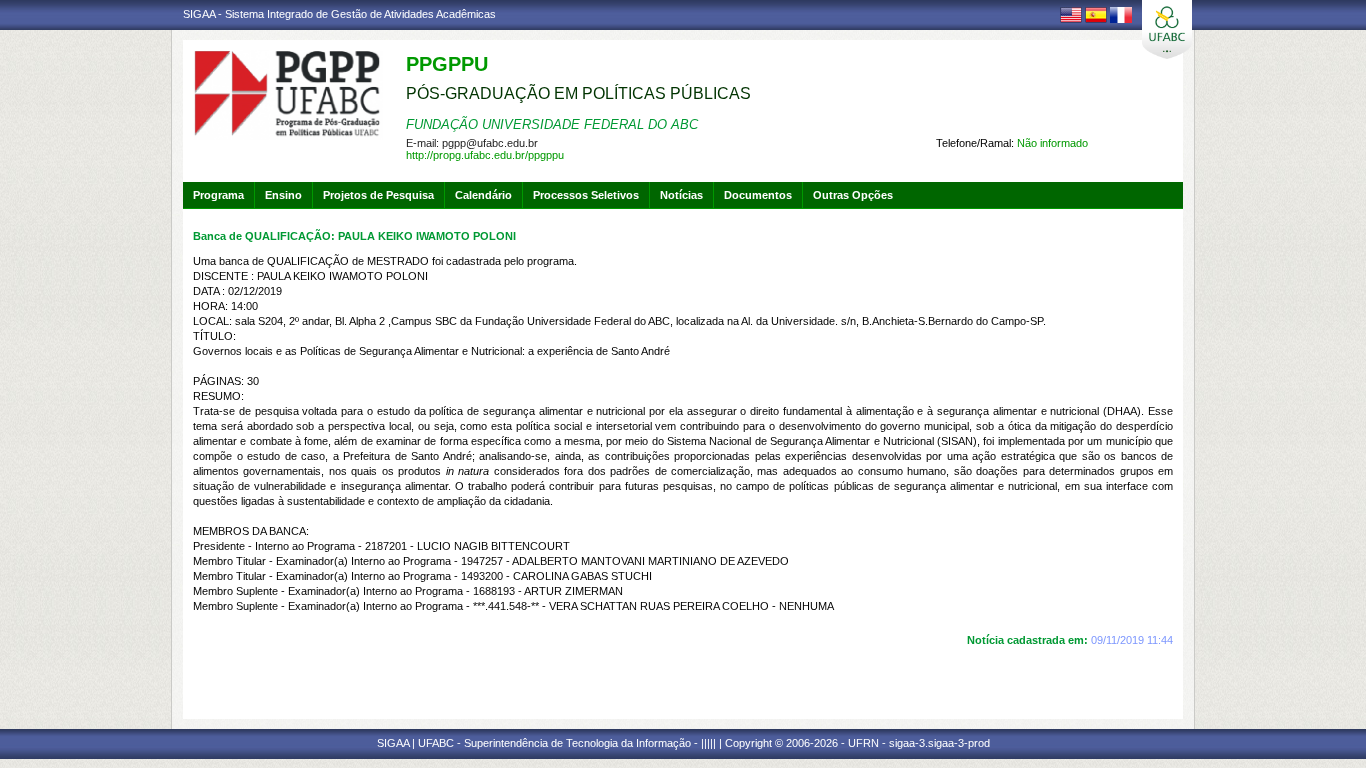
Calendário (483, 195)
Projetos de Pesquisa (378, 195)
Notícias (681, 195)
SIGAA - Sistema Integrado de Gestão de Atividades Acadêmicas (339, 14)
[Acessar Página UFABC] (1167, 29)
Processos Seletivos (586, 195)
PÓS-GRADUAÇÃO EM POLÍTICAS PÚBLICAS (578, 93)
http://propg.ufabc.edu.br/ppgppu (485, 155)
